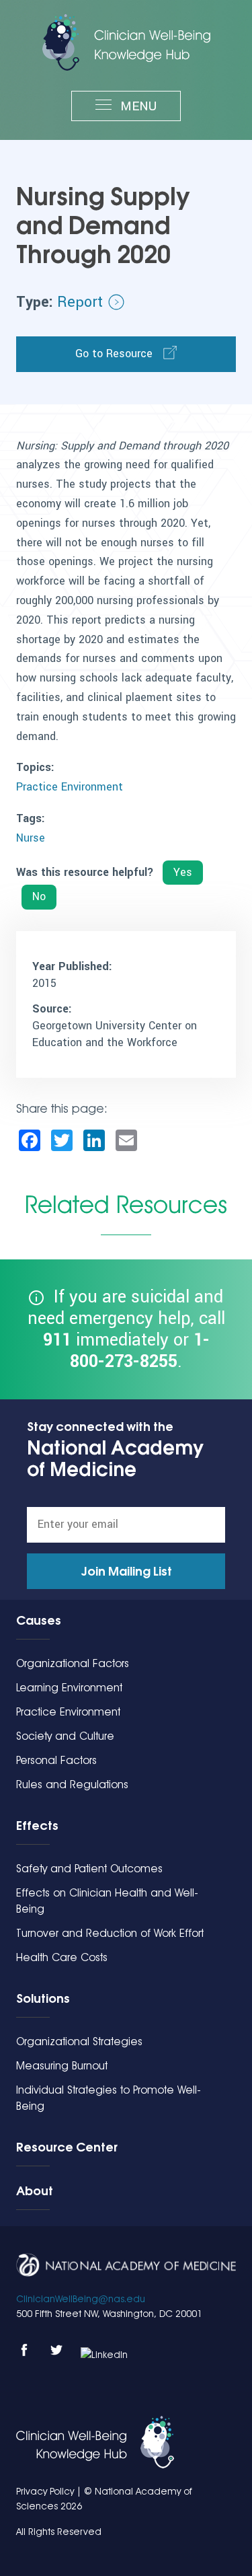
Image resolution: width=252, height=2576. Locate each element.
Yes (183, 872)
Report (80, 302)
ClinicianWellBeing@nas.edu (81, 2299)
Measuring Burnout (62, 2066)
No (39, 896)
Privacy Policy (45, 2491)
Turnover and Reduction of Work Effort (110, 1933)
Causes (39, 1620)
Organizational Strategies (79, 2041)
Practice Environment (70, 787)
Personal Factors (56, 1760)
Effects (37, 1825)
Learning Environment (69, 1688)
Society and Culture (65, 1736)
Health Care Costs (62, 1957)
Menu (137, 106)
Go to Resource (114, 354)
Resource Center (67, 2147)
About (35, 2191)
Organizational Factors (73, 1663)
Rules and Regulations (72, 1784)
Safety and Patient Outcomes (89, 1869)
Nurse (31, 838)
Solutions (43, 1998)
